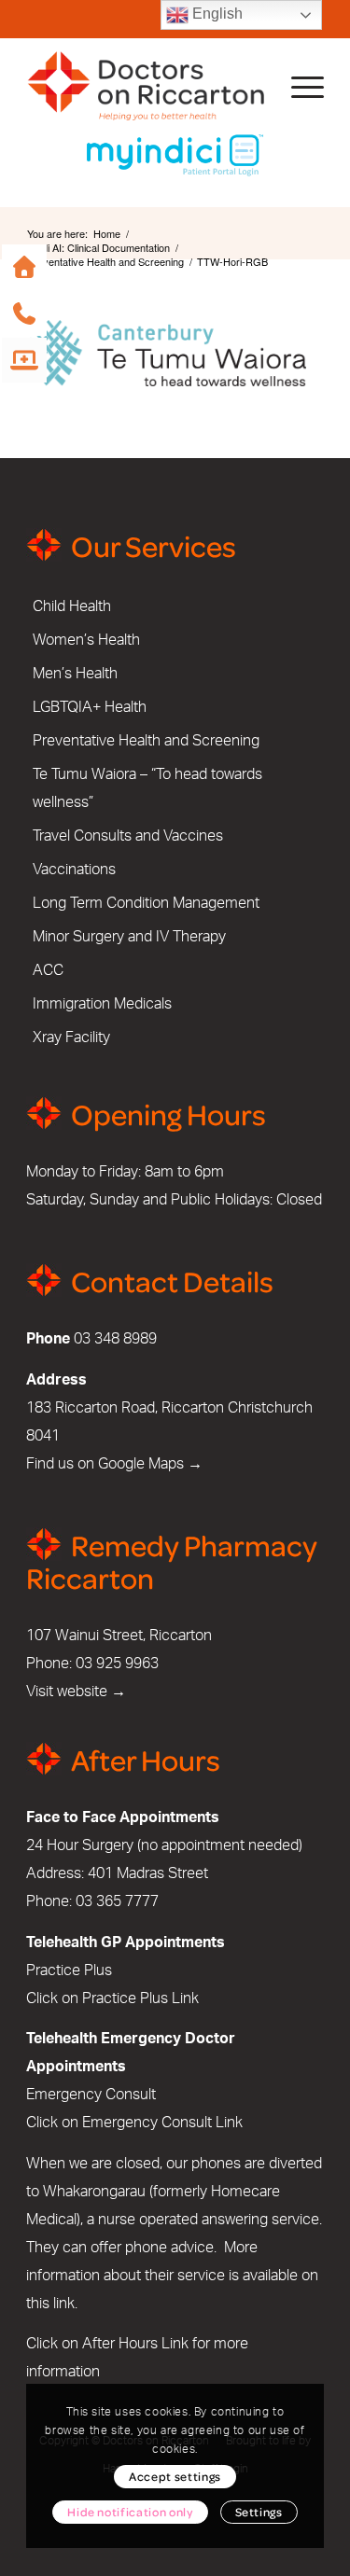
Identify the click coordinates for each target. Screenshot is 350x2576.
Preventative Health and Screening (146, 741)
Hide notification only (130, 2512)
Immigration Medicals (102, 1004)
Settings (259, 2512)
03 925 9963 (117, 1664)
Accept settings (175, 2476)
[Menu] (298, 85)
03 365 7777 (117, 1901)
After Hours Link (135, 2344)
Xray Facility (71, 1037)
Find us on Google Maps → (114, 1464)
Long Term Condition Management (146, 903)
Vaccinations (74, 870)
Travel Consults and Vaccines (128, 836)
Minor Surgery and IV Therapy (129, 937)
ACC (48, 970)
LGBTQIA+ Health (90, 707)
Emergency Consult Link (162, 2123)
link (64, 2304)
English (216, 14)
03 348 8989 (115, 1339)
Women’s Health (86, 640)
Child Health (72, 606)
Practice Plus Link (140, 1998)
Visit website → (76, 1692)
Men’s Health (75, 674)
